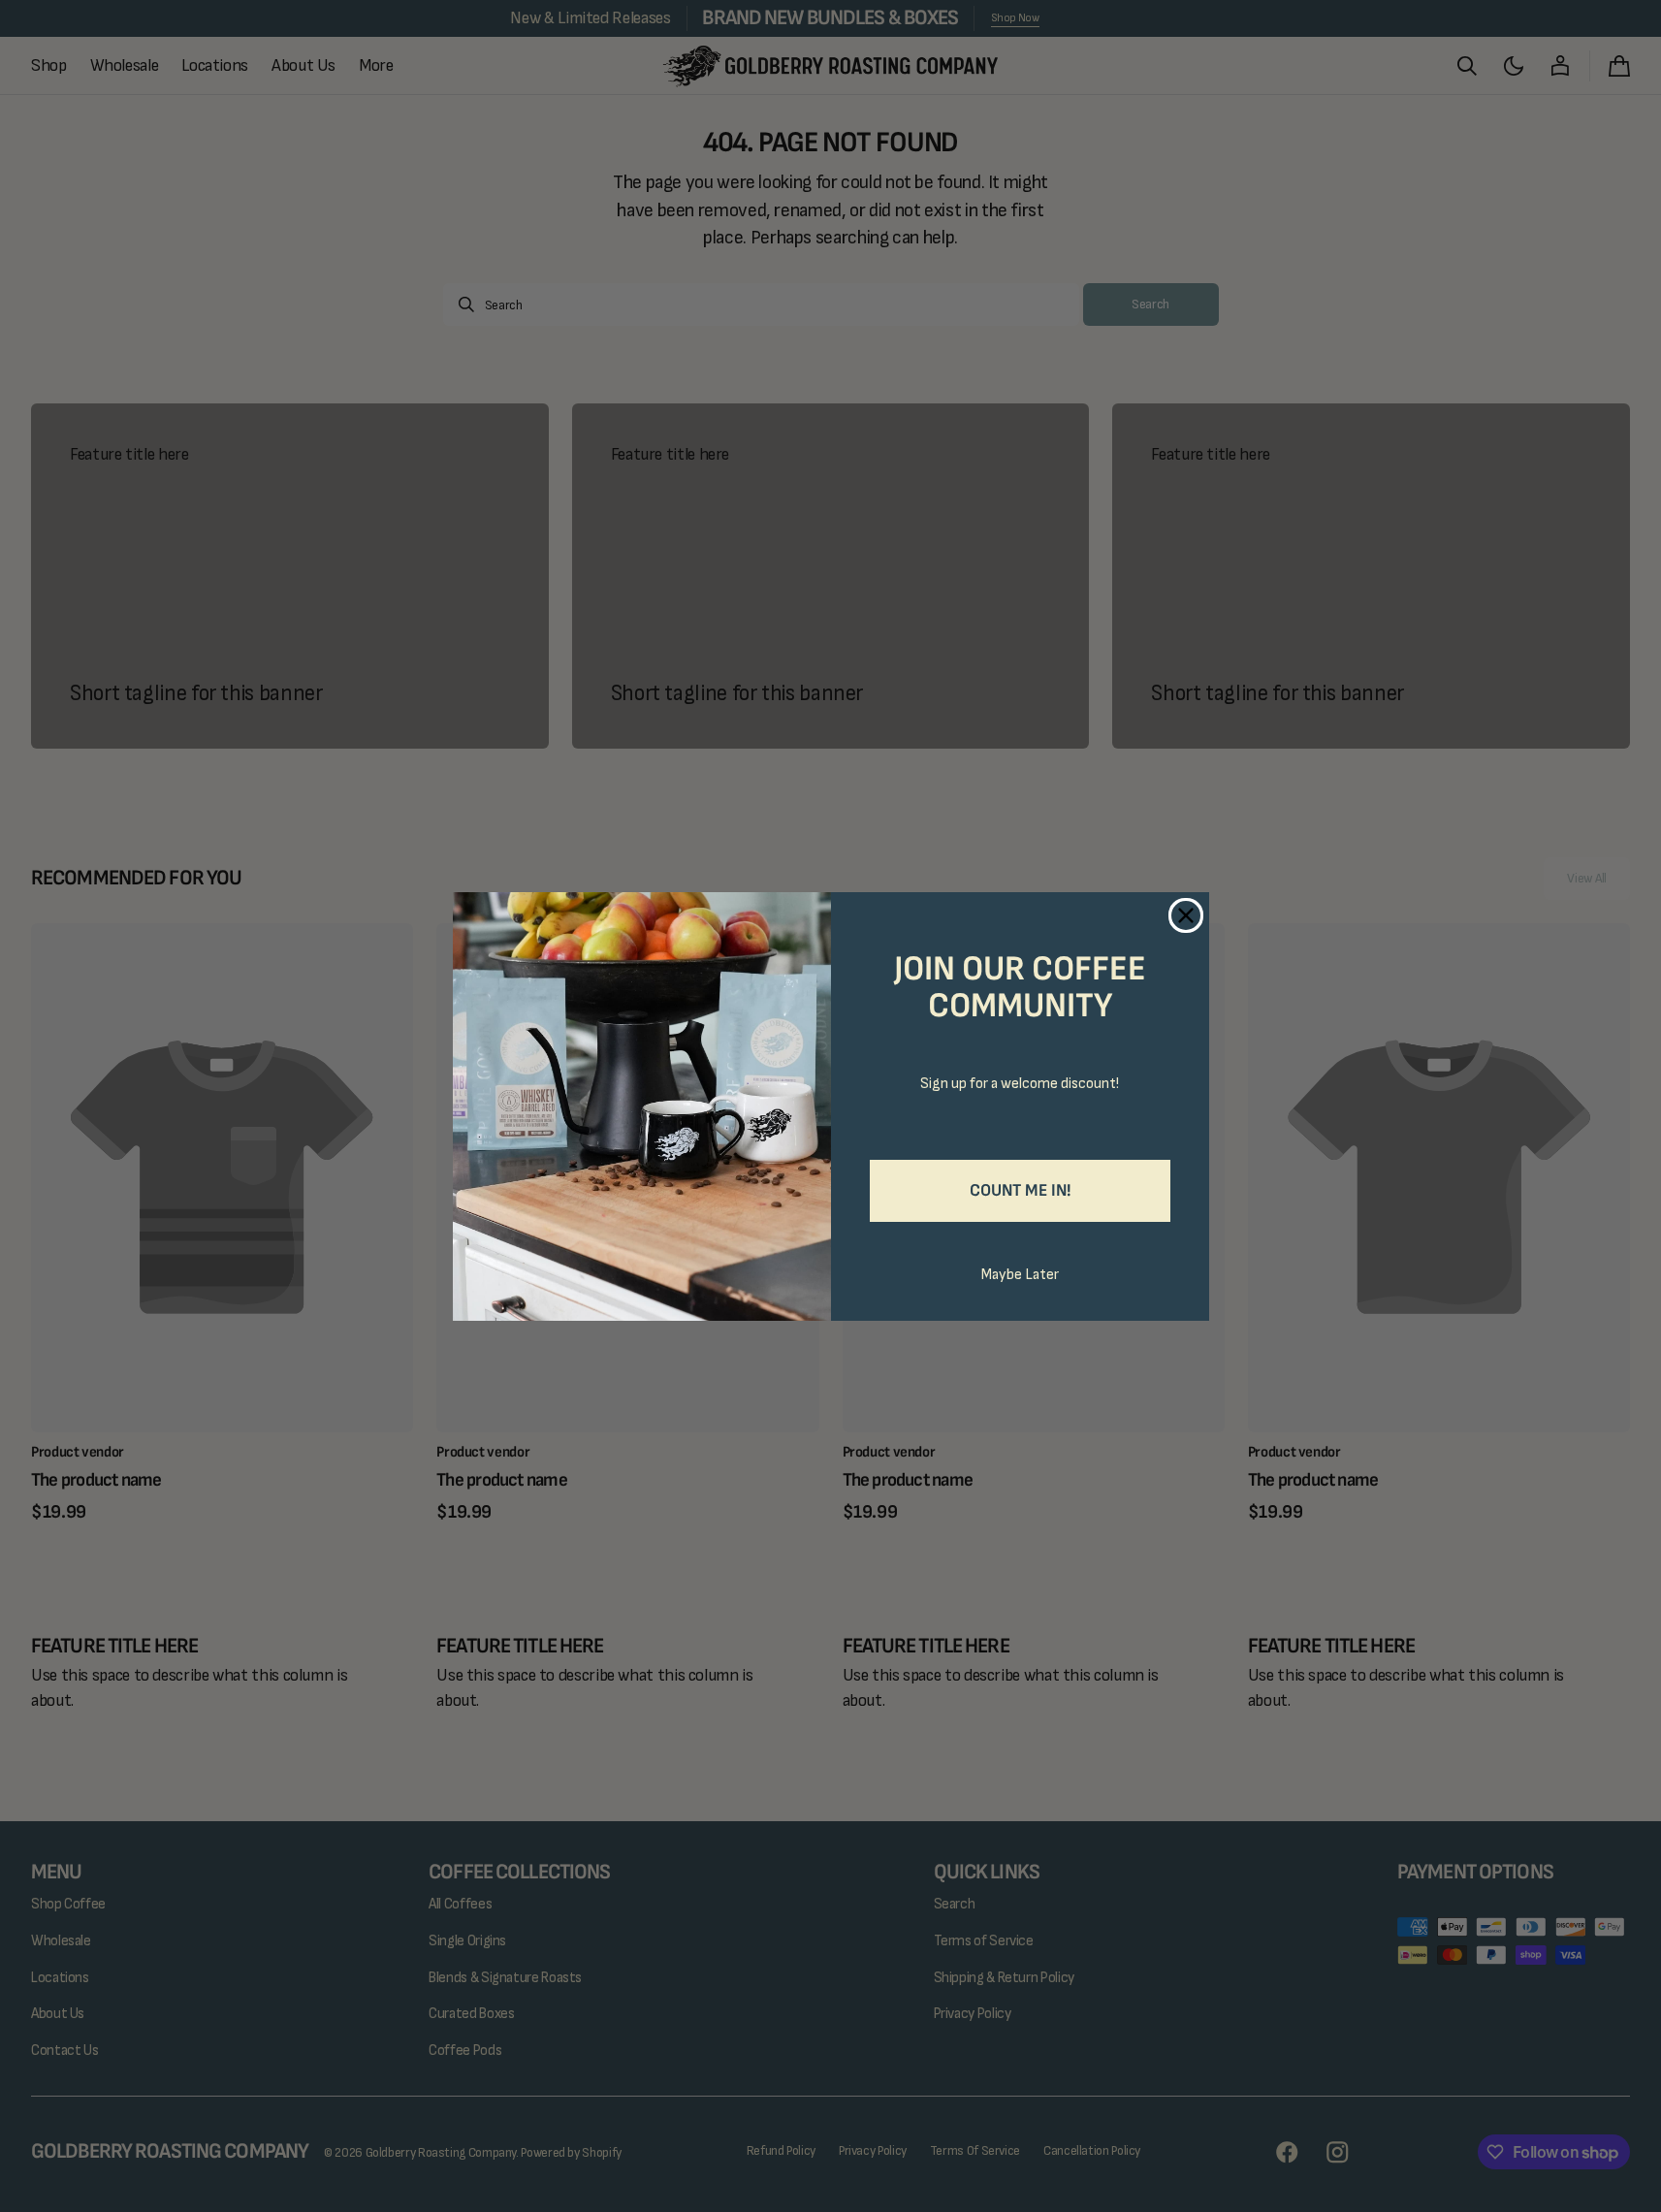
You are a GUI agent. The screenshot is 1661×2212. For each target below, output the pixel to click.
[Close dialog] (1186, 915)
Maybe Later (1020, 1275)
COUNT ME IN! (1020, 1190)
